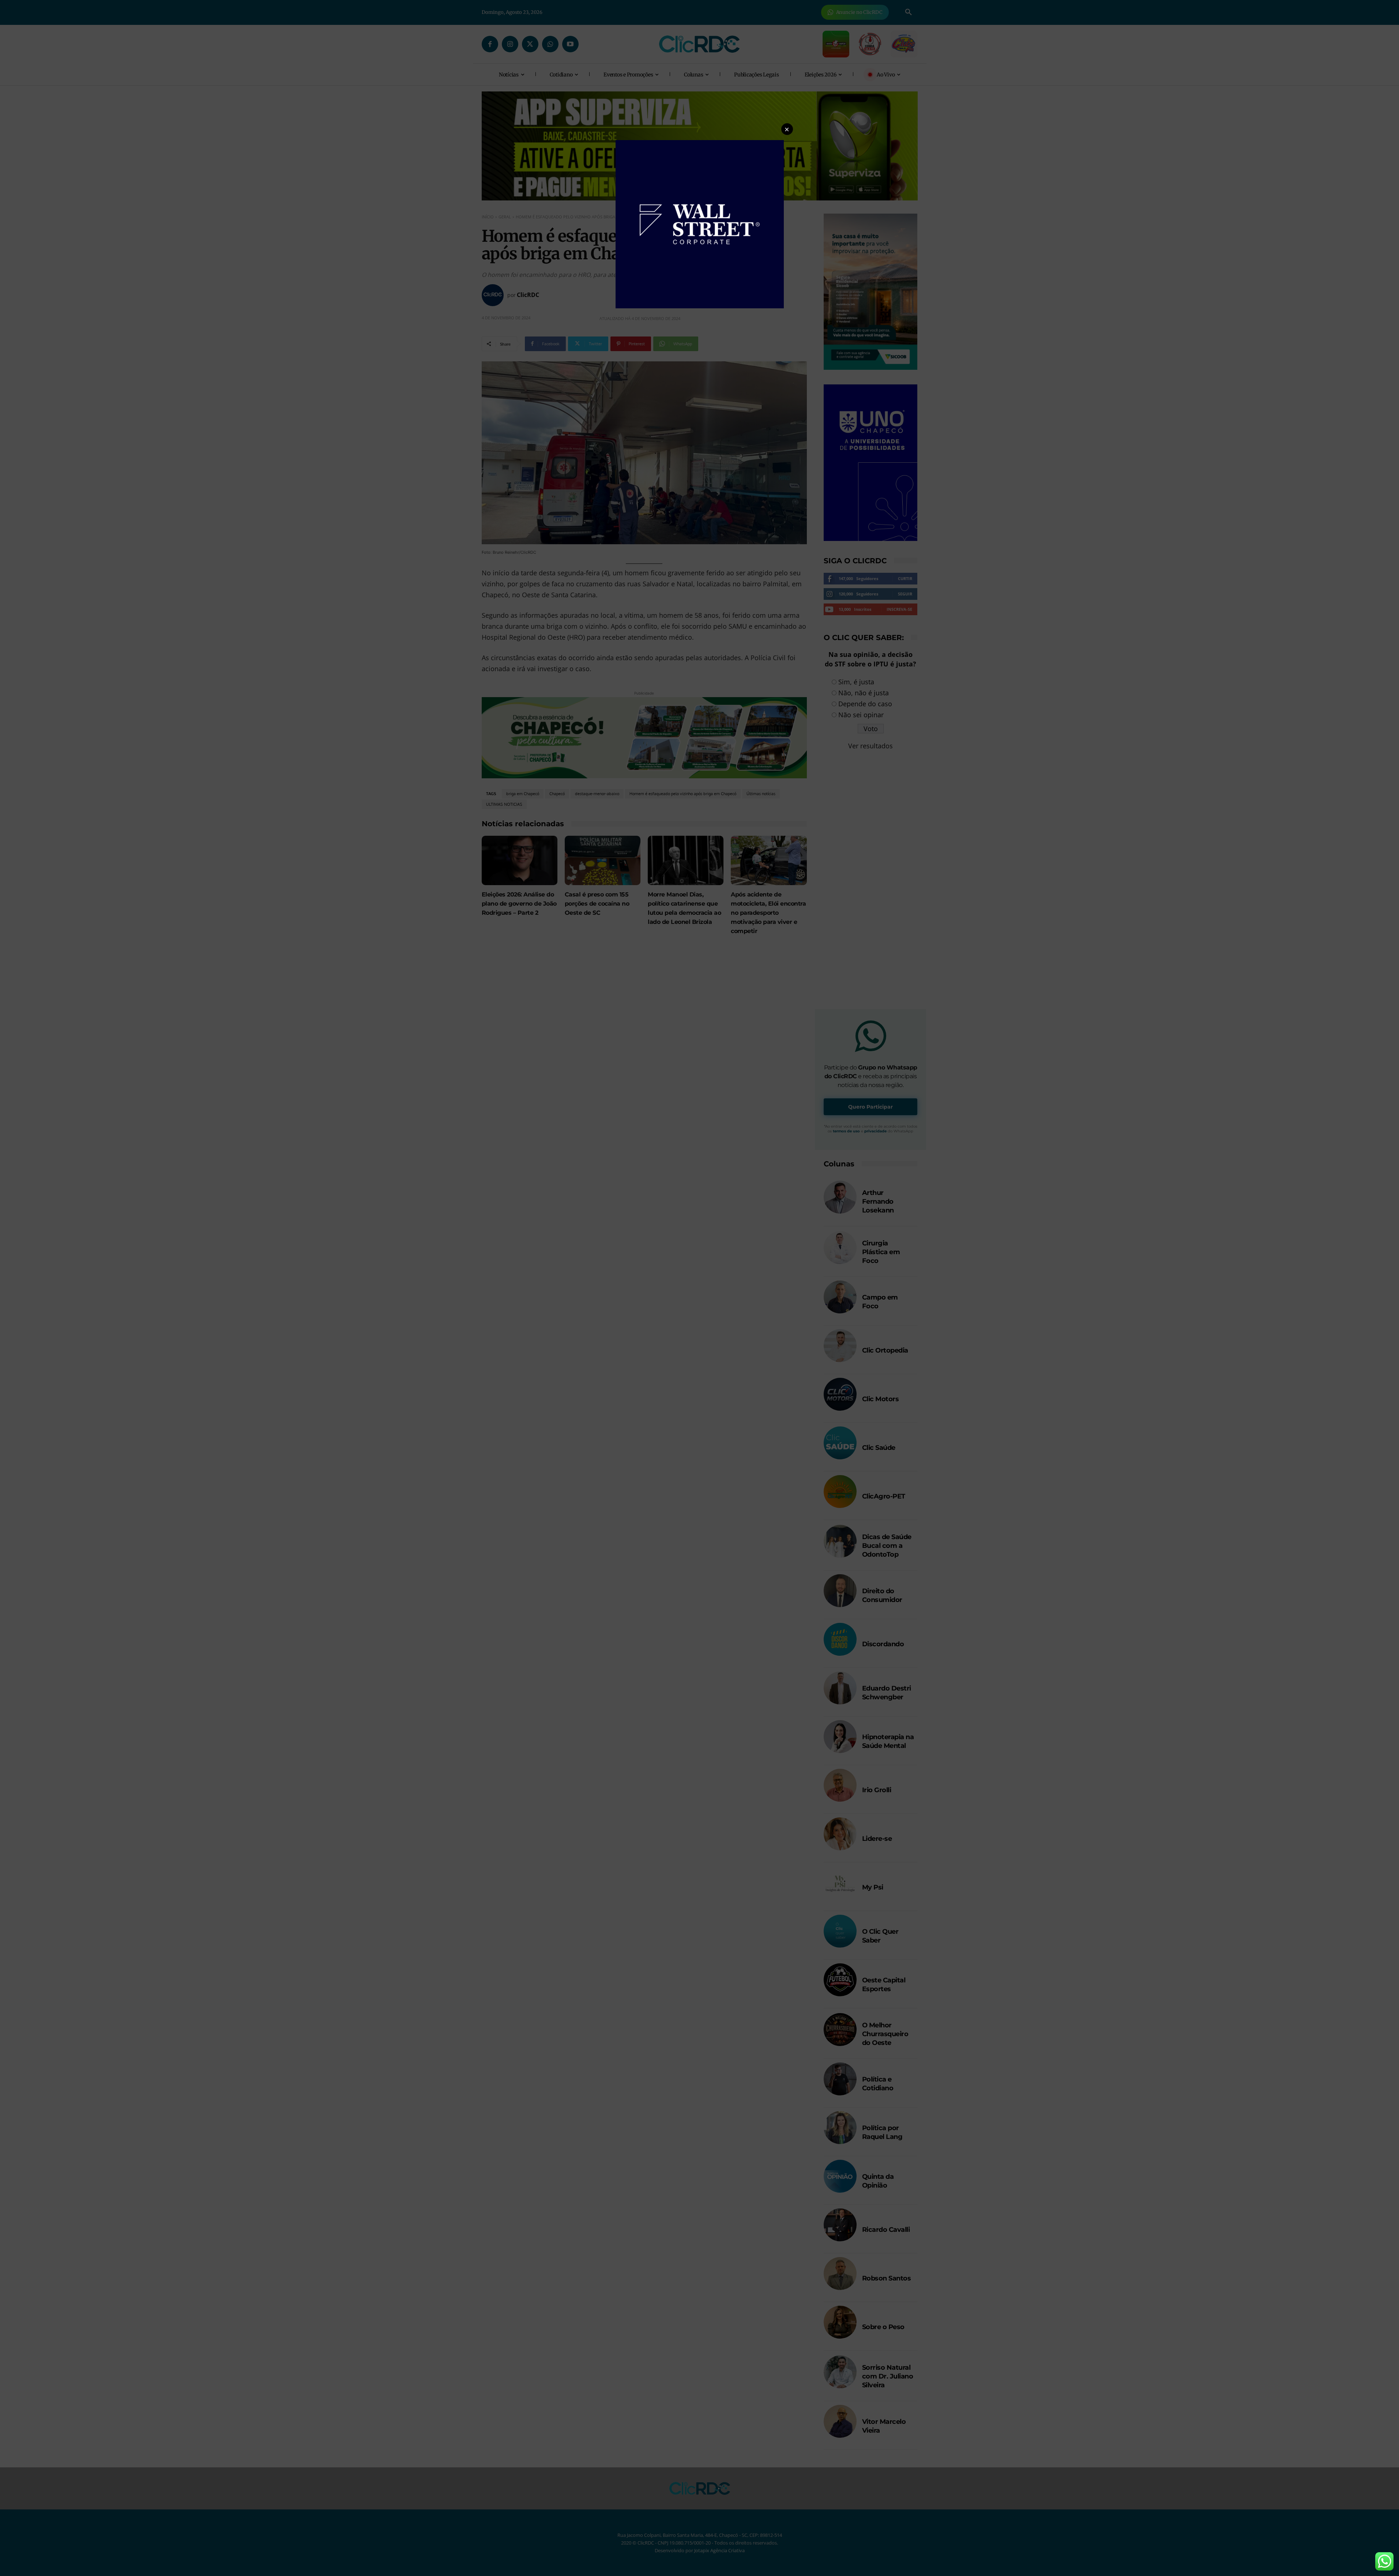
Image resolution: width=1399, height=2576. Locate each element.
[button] (787, 129)
